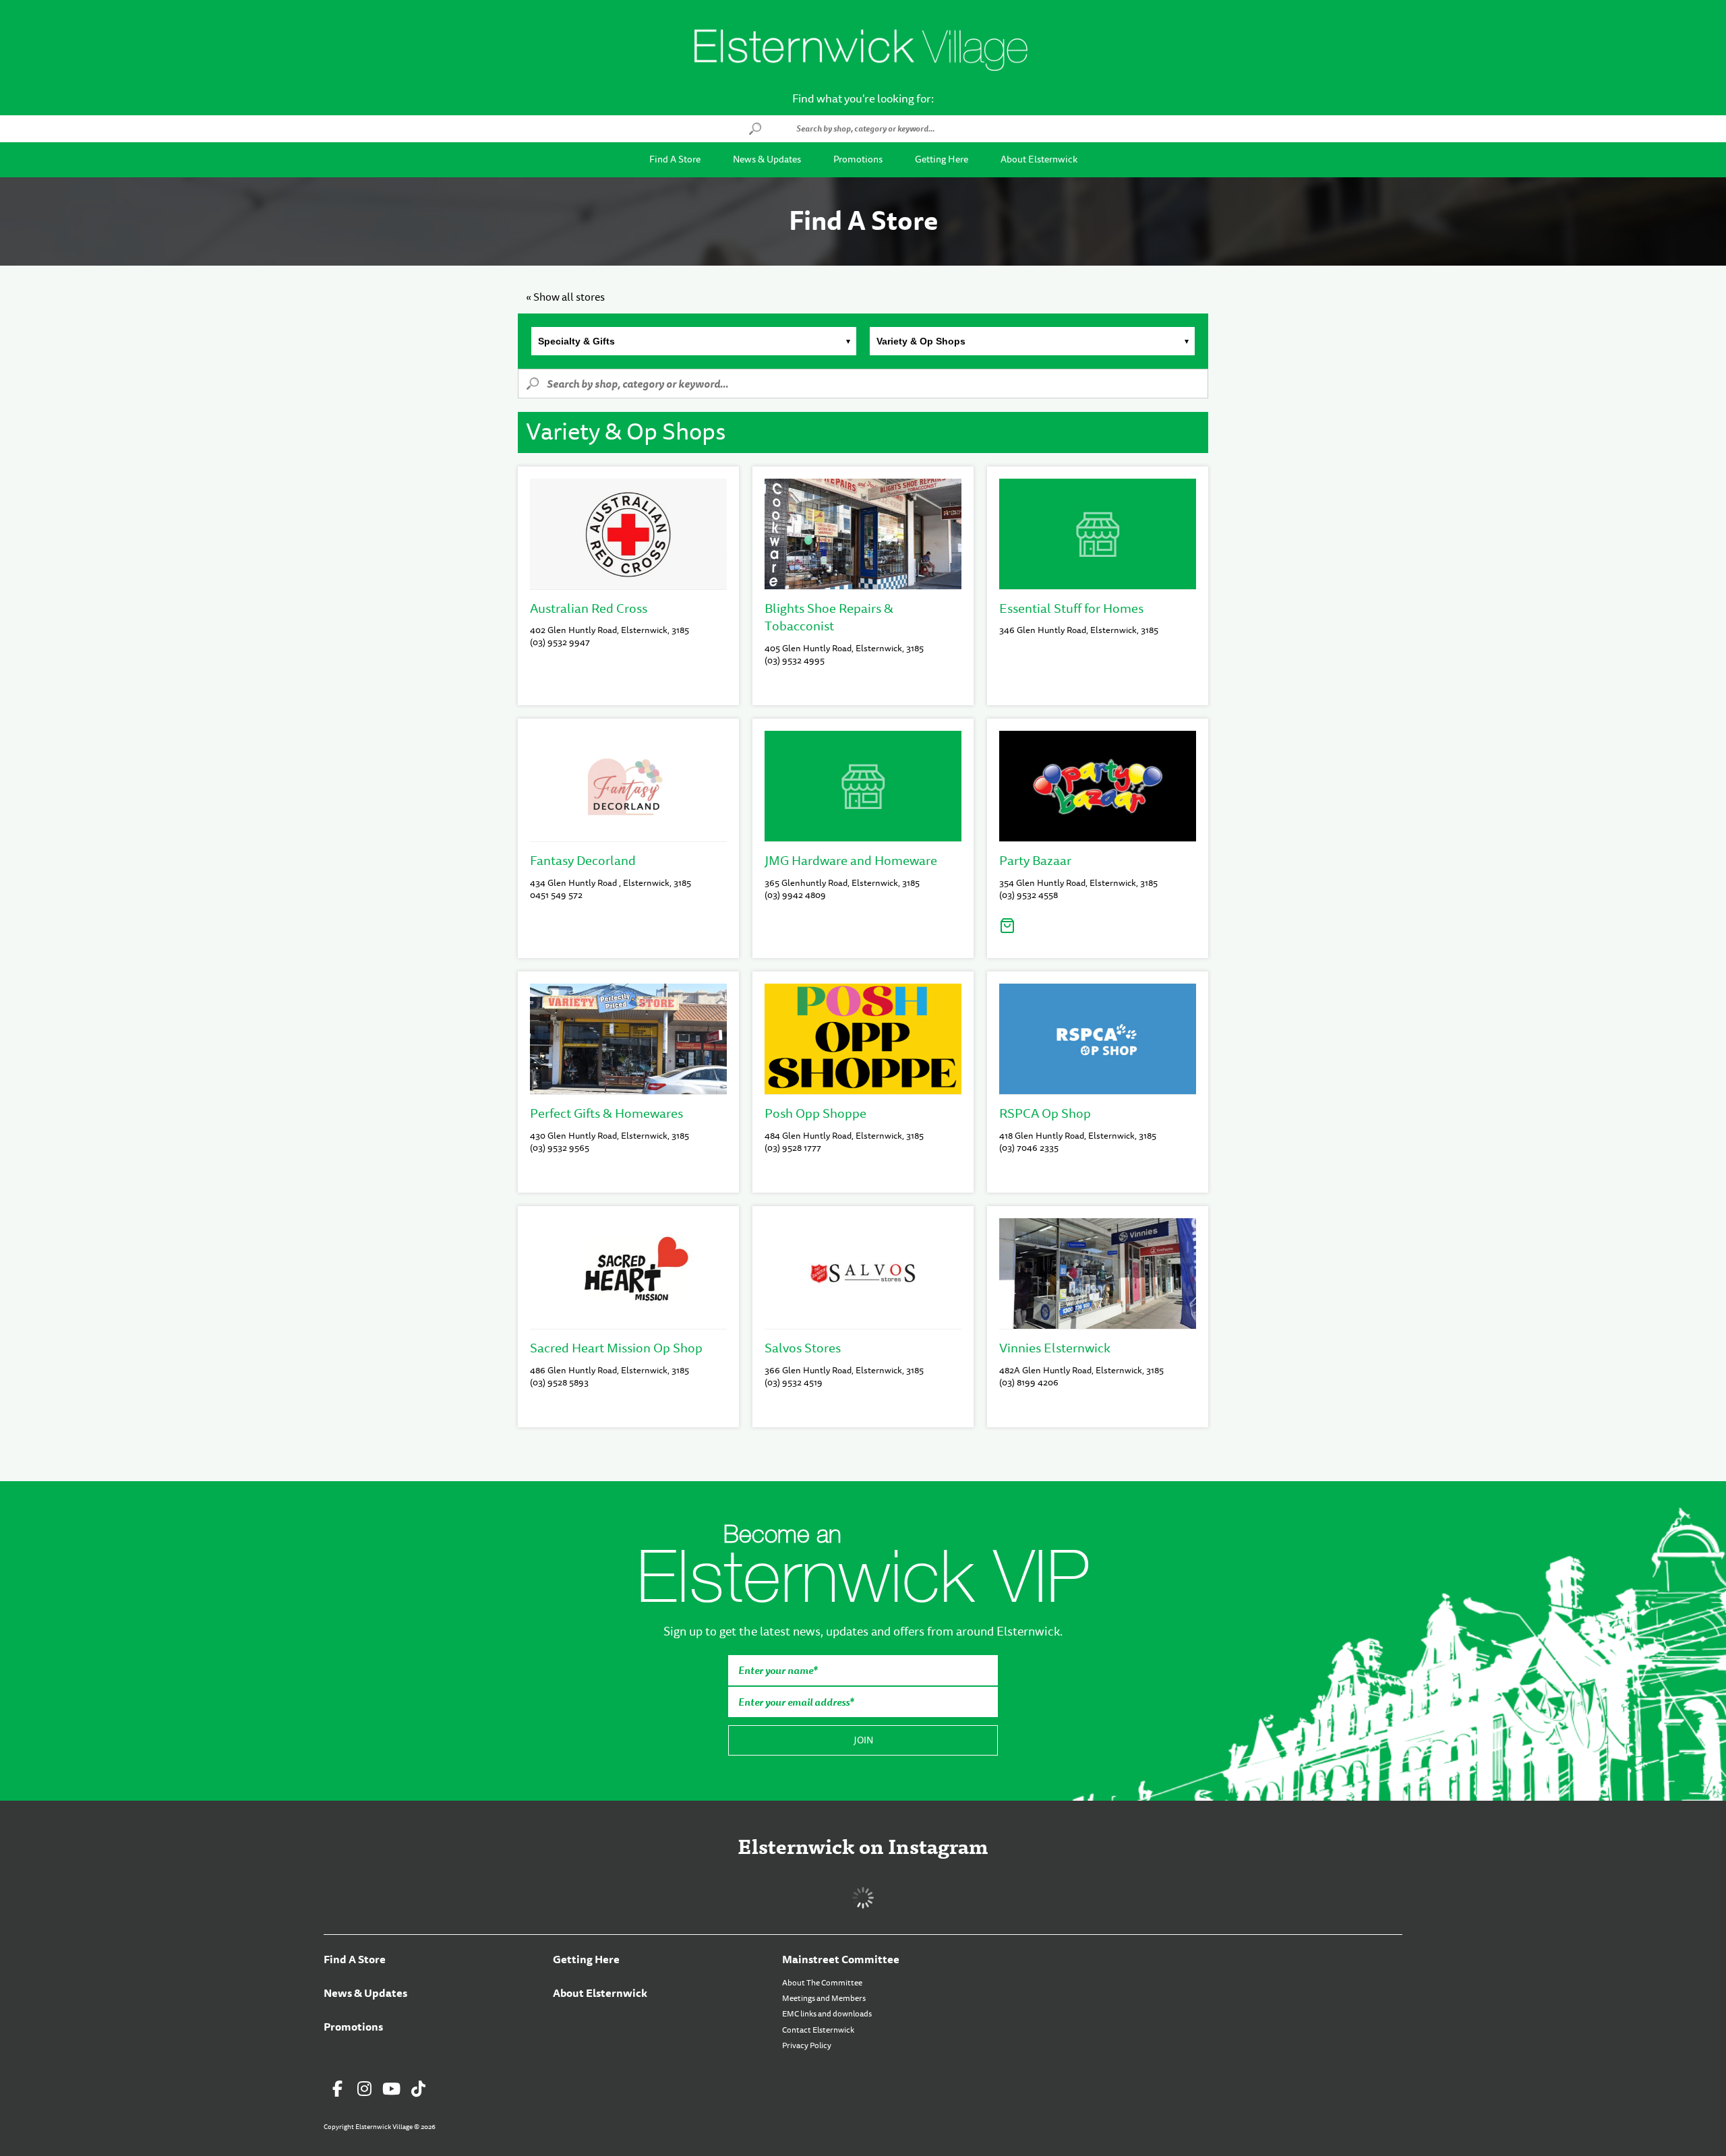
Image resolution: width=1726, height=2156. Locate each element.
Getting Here (942, 159)
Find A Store (675, 159)
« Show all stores (565, 297)
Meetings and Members (824, 1998)
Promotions (858, 159)
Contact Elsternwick (818, 2030)
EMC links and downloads (827, 2014)
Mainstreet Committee (841, 1959)
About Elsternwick (1039, 159)
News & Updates (767, 159)
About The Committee (822, 1983)
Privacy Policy (807, 2045)
